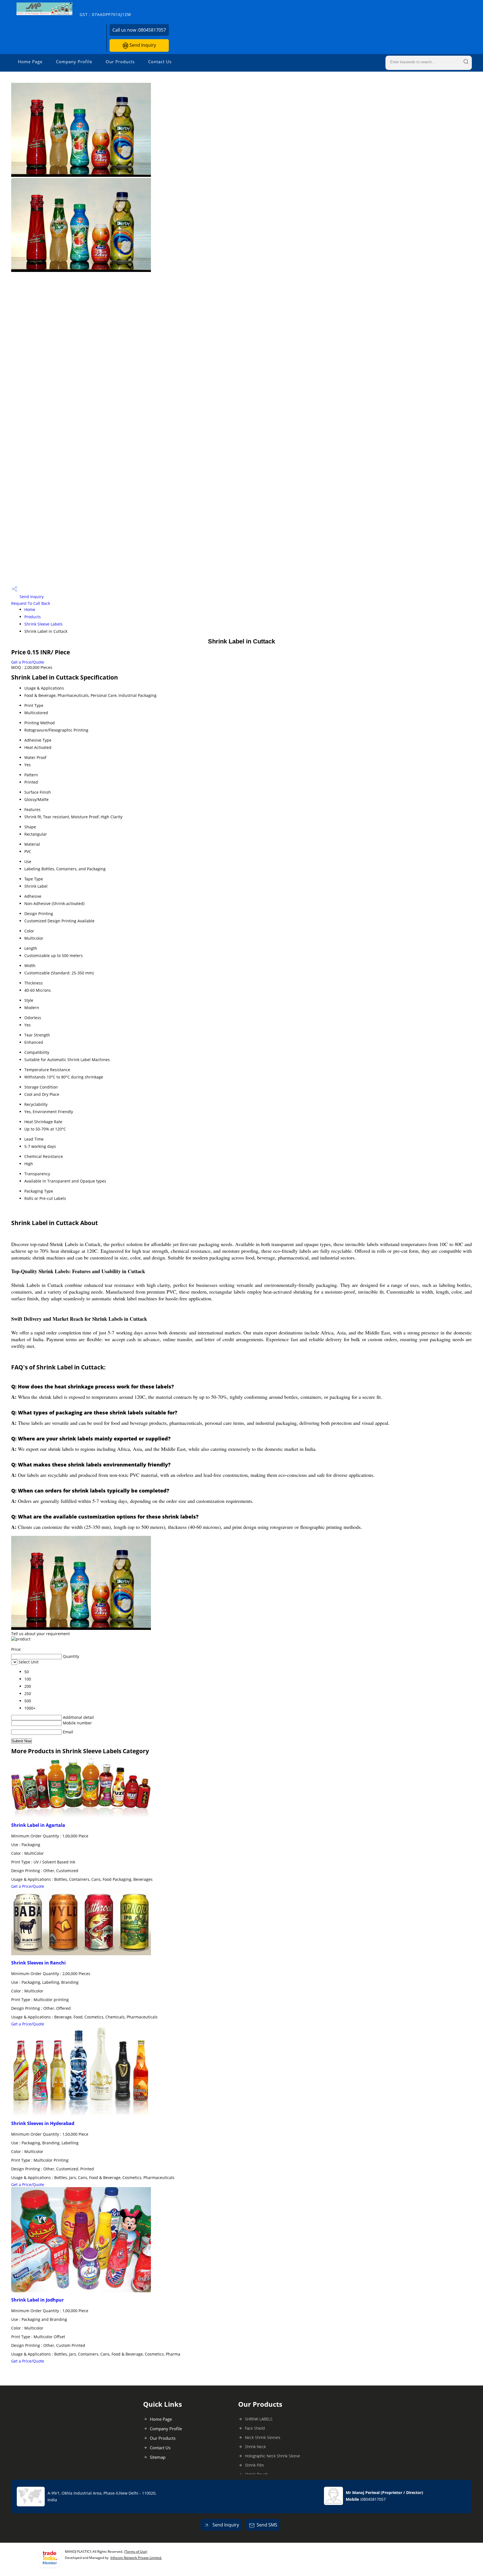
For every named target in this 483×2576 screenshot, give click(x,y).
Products (33, 617)
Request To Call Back (31, 603)
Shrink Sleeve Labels (43, 624)
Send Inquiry (142, 45)
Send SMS (267, 2525)
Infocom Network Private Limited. (136, 2558)
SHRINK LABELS (259, 2419)
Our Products (120, 62)
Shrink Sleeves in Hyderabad (43, 2123)
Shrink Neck (255, 2447)
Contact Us (160, 62)
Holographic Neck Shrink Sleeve (273, 2456)
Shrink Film (254, 2465)
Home (30, 609)
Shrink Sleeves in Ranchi (38, 1963)
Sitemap (158, 2457)
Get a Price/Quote (28, 662)
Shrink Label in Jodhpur (37, 2300)
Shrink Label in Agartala (38, 1825)
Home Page (30, 62)
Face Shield (255, 2428)
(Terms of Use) (136, 2552)
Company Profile (74, 62)
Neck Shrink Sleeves (263, 2437)
